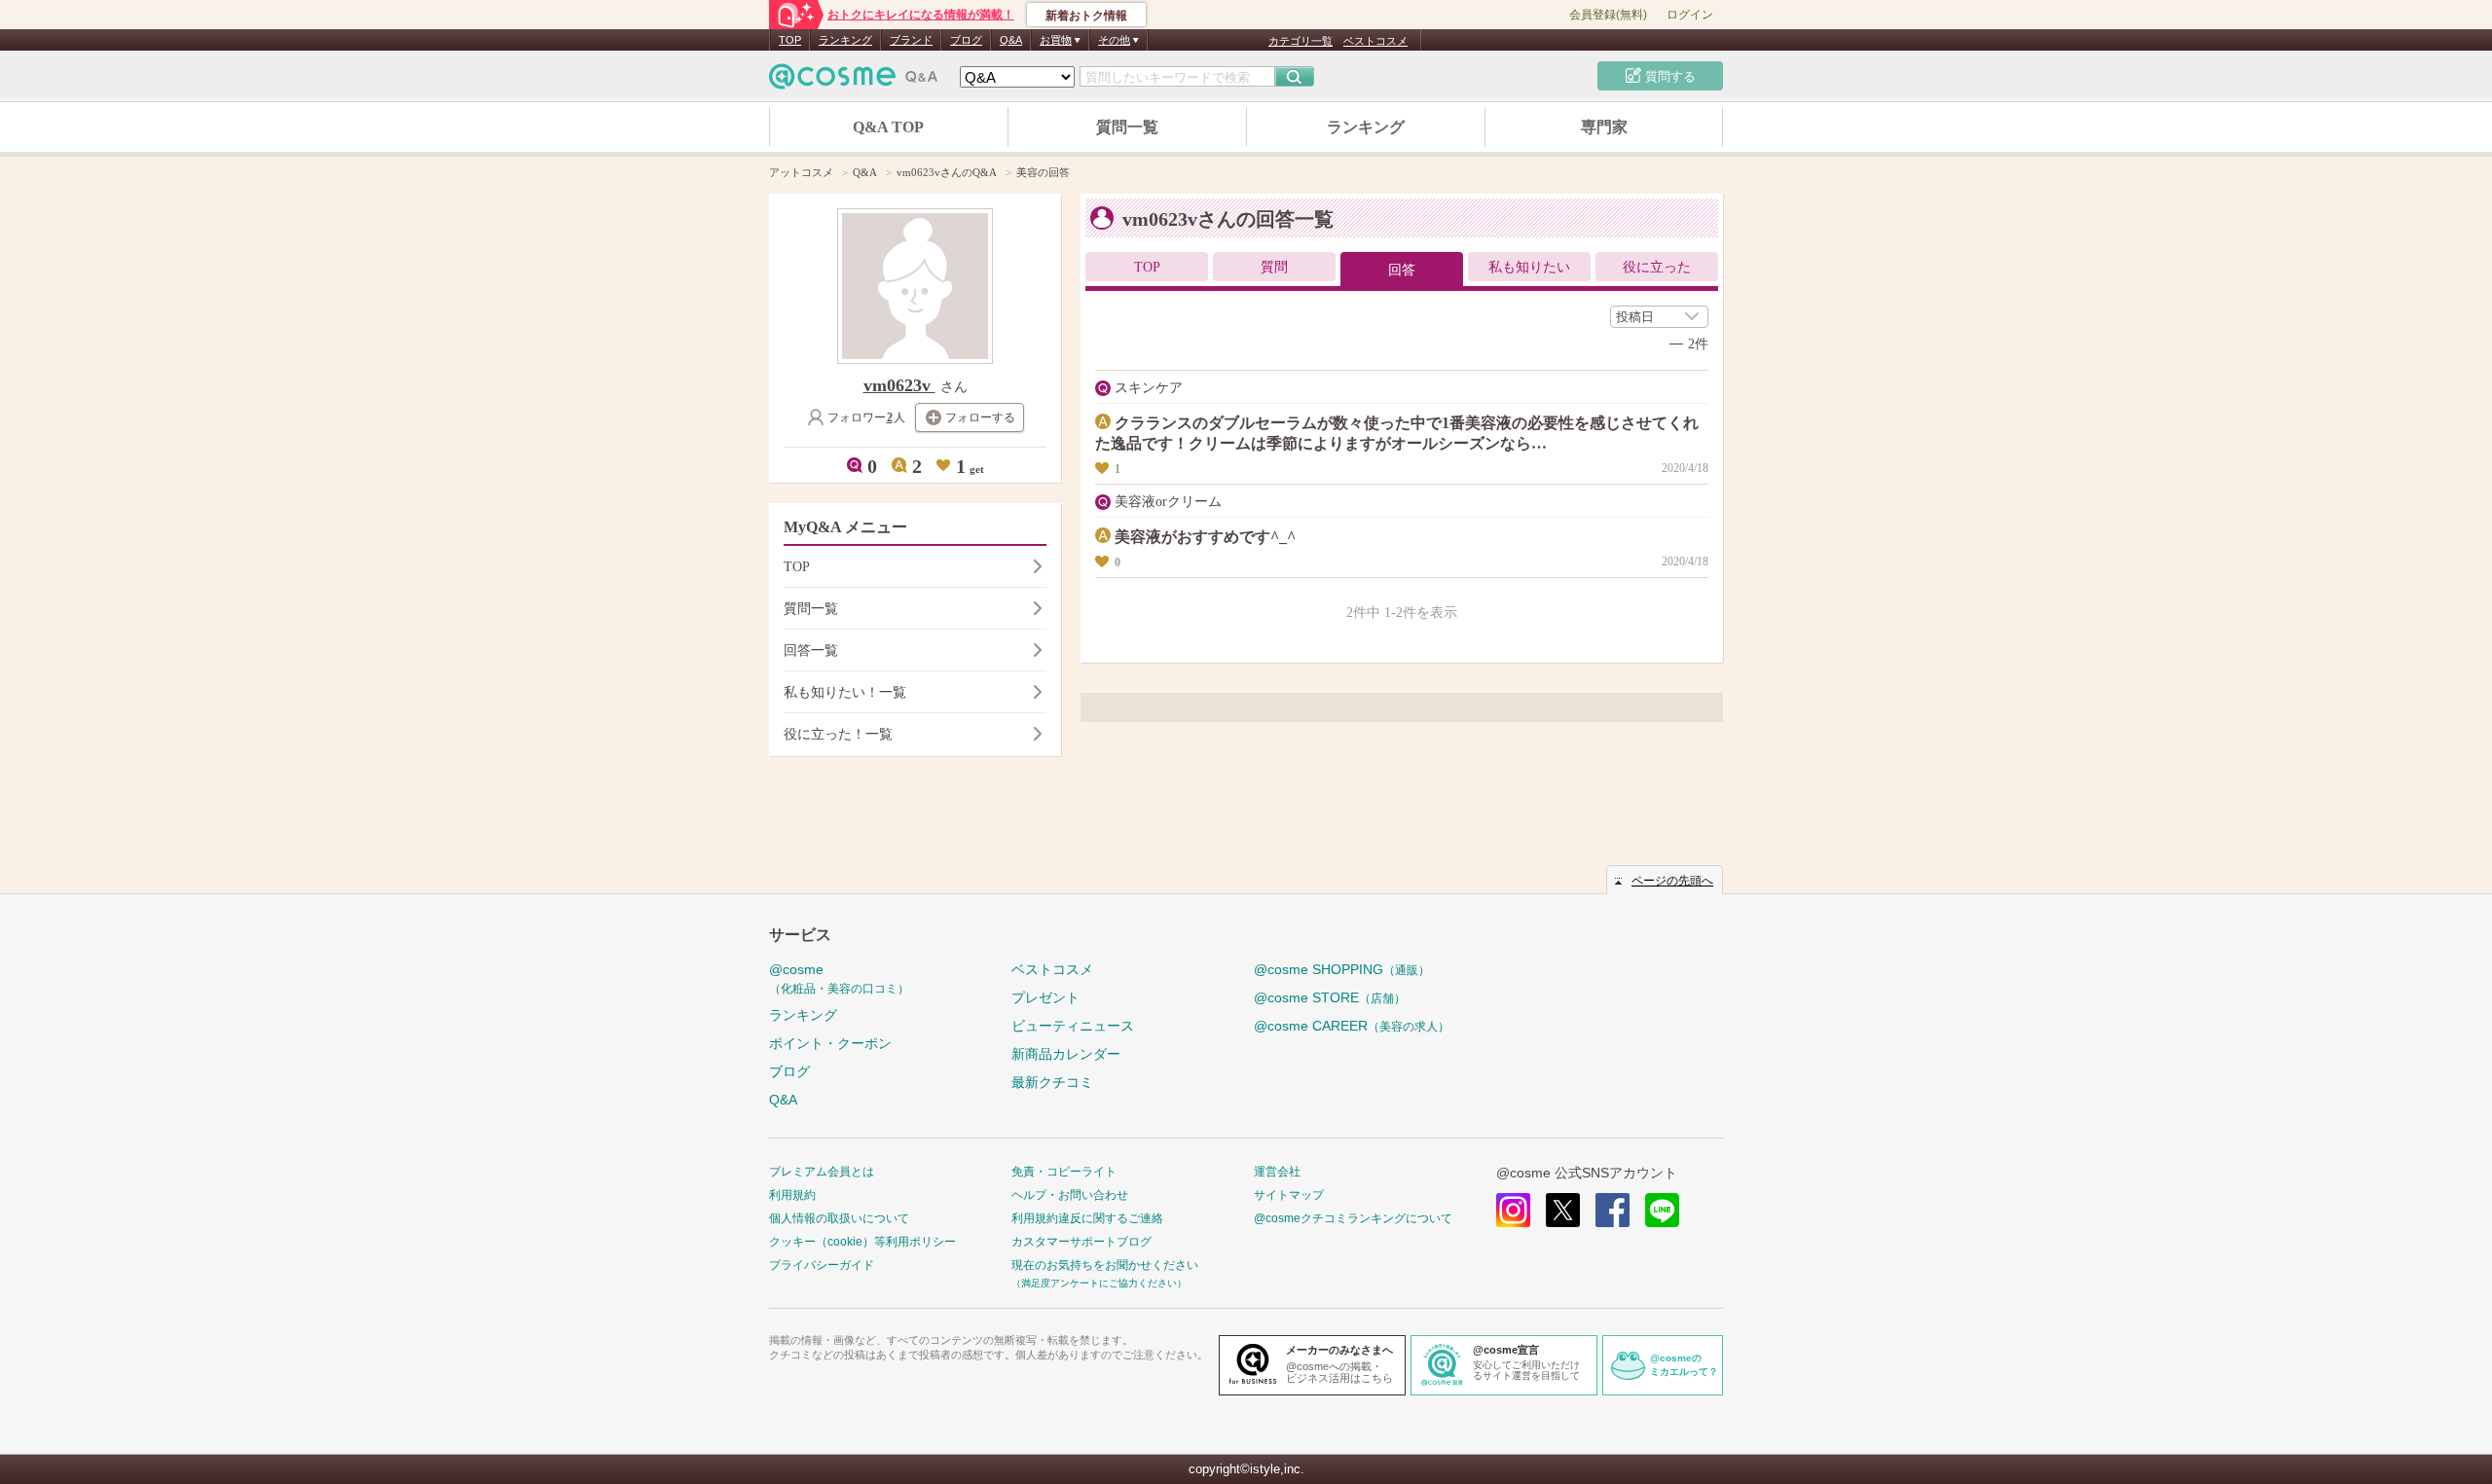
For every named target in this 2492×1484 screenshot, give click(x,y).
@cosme (839, 978)
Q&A (1011, 40)
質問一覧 (1127, 127)
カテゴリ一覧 (1301, 41)
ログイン (1690, 15)
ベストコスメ (1375, 41)
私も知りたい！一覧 (845, 692)
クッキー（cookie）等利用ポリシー (862, 1242)
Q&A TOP (888, 127)
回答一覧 (811, 651)
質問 (1274, 267)
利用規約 (792, 1195)
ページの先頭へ (1672, 881)
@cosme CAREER (1352, 1026)
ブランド (911, 40)
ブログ (966, 40)
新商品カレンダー (1066, 1054)
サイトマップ (1289, 1195)
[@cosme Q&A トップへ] (854, 81)
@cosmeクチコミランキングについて (1353, 1218)
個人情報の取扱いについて (839, 1218)
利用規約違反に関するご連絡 (1087, 1218)
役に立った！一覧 (838, 734)
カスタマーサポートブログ (1081, 1242)
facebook (1612, 1210)
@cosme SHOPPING (1342, 969)
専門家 (1604, 127)
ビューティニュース (1073, 1026)
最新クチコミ (1052, 1082)
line (1662, 1210)
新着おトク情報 (1086, 16)
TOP (790, 40)
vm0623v (899, 385)
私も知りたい (1529, 267)
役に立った (1657, 267)
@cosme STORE (1330, 997)
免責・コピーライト (1064, 1172)
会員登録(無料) (1608, 15)
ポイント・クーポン (830, 1043)
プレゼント (1045, 997)
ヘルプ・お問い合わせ (1070, 1195)
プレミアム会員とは (822, 1172)
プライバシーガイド (822, 1265)
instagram (1513, 1210)
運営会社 (1277, 1172)
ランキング (845, 40)
